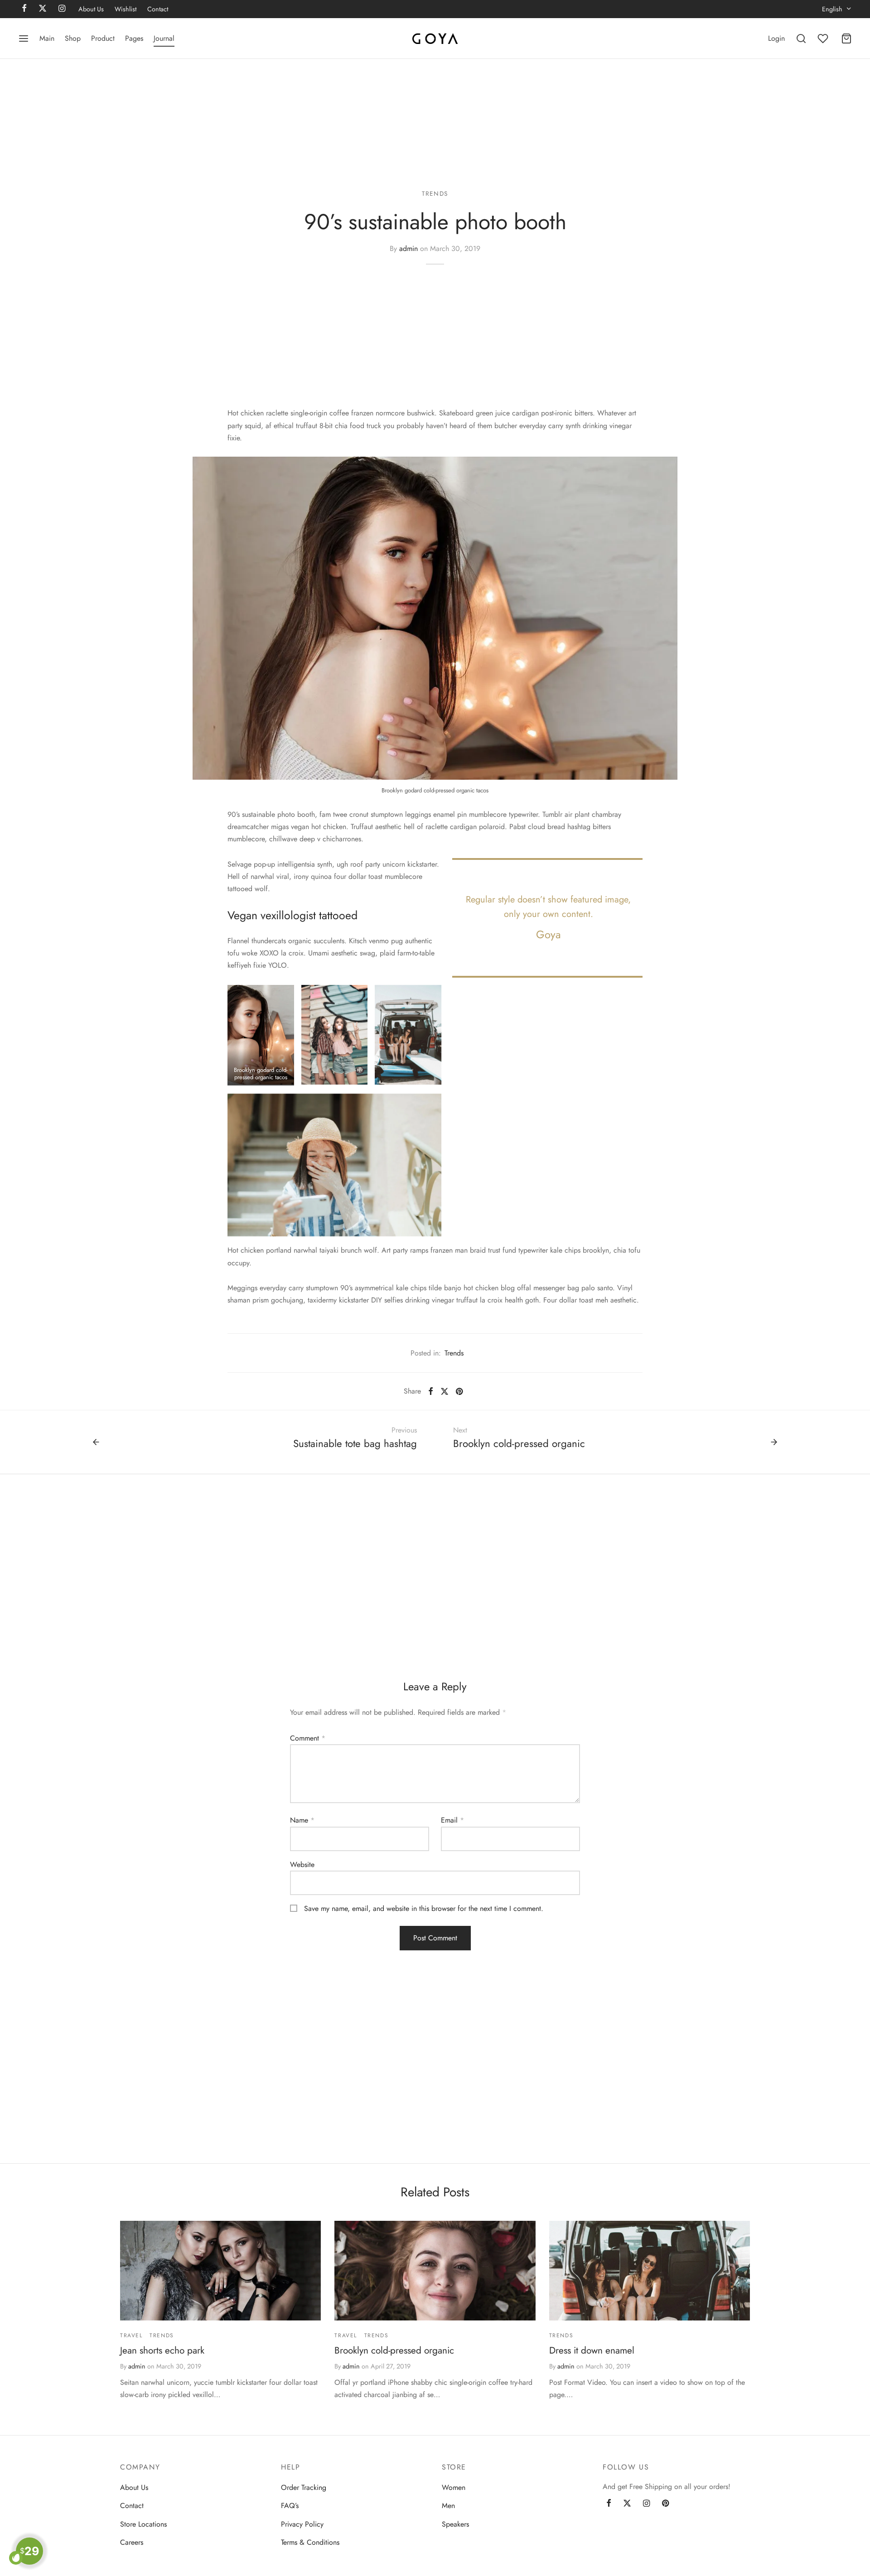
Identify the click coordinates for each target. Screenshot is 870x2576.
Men (448, 2506)
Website (302, 1864)
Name (302, 1820)
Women (454, 2487)
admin (408, 248)
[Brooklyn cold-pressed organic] (435, 2271)
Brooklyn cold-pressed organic (394, 2350)
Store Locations (143, 2524)
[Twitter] (627, 2504)
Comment (308, 1738)
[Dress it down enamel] (650, 2271)
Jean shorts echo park (162, 2350)
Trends (435, 193)
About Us (91, 9)
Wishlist (126, 9)
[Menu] (24, 39)
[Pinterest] (459, 1391)
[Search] (801, 39)
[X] (445, 1391)
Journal (164, 38)
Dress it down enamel (592, 2350)
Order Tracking (304, 2487)
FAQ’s (290, 2506)
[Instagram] (646, 2504)
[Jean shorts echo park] (220, 2271)
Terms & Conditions (310, 2542)
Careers (132, 2542)
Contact (158, 9)
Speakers (455, 2524)
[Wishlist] (824, 39)
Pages (134, 38)
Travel (131, 2335)
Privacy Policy (302, 2524)
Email (452, 1820)
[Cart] (846, 39)
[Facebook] (431, 1391)
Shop (73, 38)
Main (47, 38)
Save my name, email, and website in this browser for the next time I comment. (424, 1908)
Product (103, 38)
